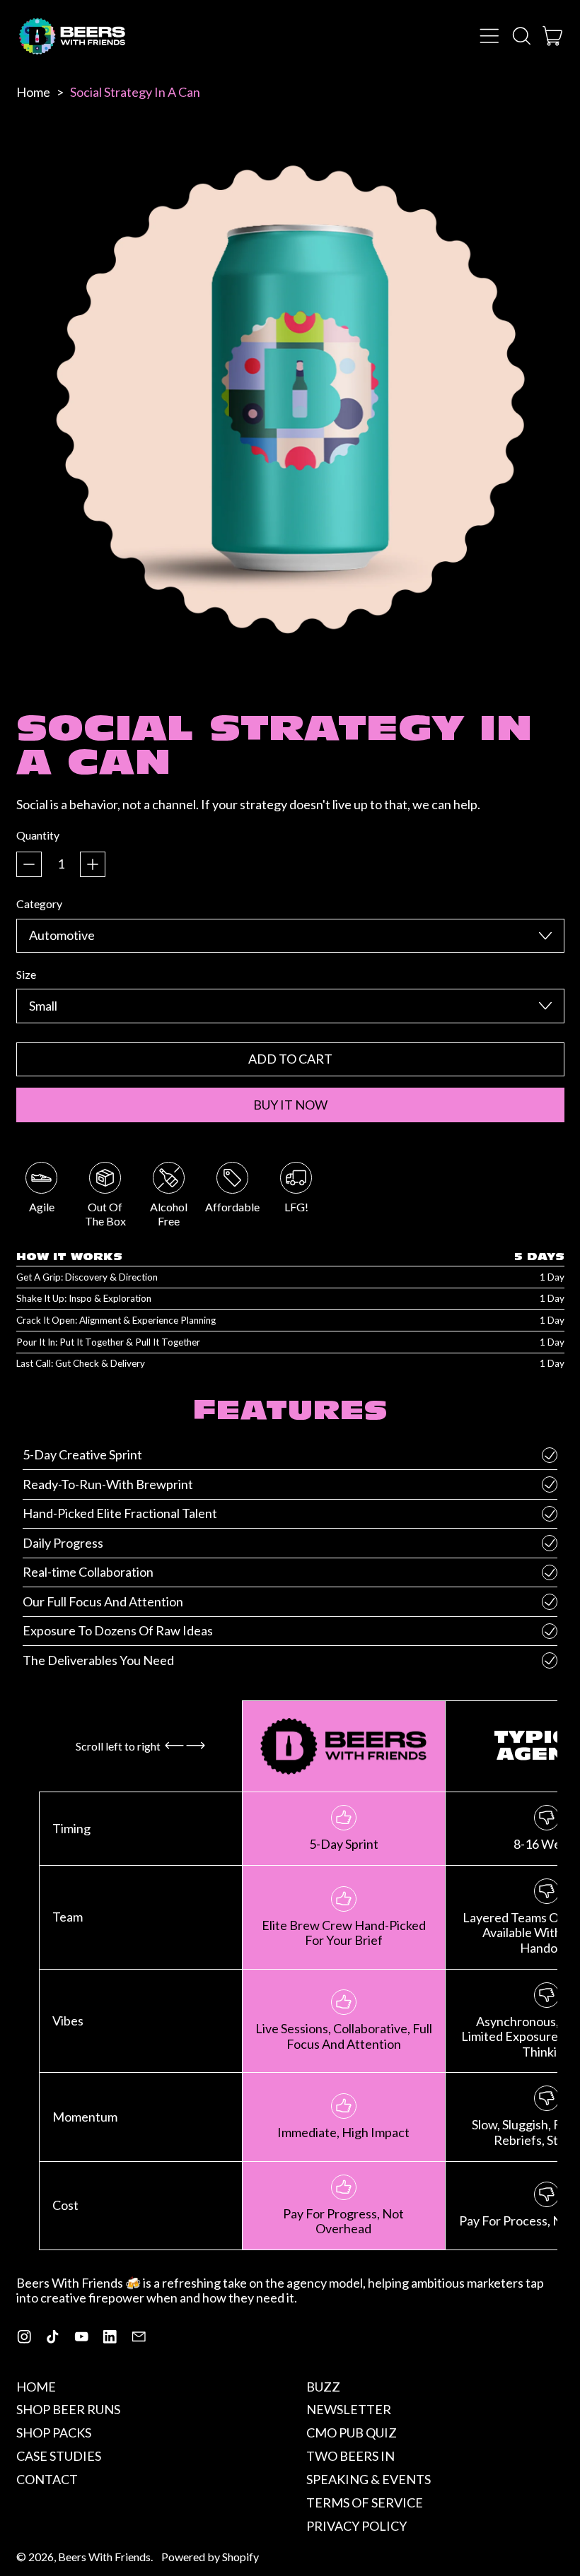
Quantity (38, 835)
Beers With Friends (104, 2557)
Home (33, 92)
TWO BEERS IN (350, 2456)
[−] (29, 864)
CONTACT (47, 2479)
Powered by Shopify (210, 2557)
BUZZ (323, 2387)
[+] (93, 864)
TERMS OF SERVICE (365, 2503)
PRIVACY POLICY (356, 2526)
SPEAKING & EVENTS (369, 2479)
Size (26, 974)
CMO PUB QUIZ (352, 2433)
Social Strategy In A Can (135, 92)
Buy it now (290, 1105)
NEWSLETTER (349, 2409)
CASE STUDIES (59, 2456)
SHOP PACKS (54, 2433)
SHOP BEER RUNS (68, 2409)
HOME (36, 2387)
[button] (521, 36)
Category (39, 904)
